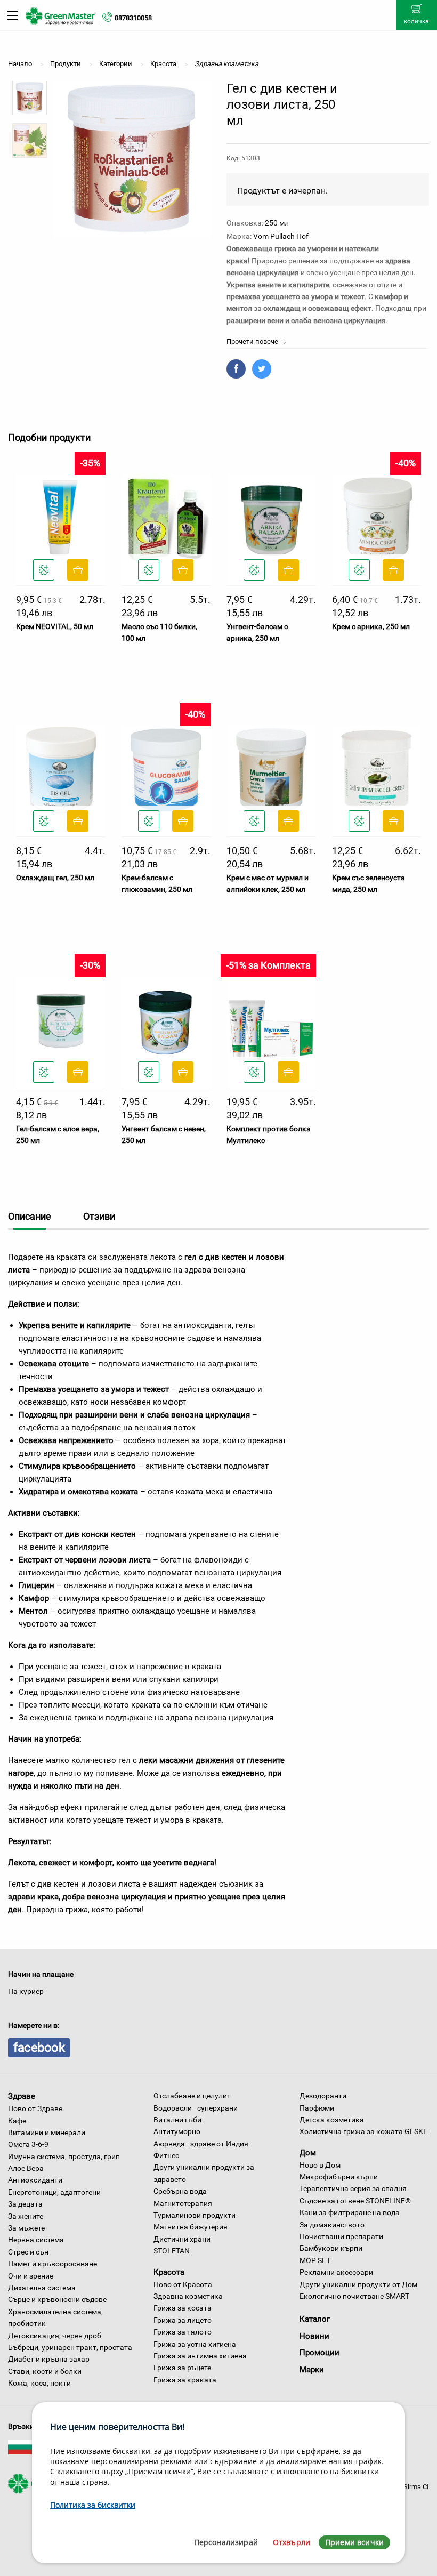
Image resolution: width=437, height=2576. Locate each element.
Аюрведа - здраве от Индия (201, 2144)
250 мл (277, 223)
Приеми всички (354, 2542)
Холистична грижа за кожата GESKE (363, 2131)
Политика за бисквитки (93, 2505)
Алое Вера (26, 2168)
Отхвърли (292, 2542)
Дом (308, 2153)
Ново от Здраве (35, 2108)
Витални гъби (177, 2120)
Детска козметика (332, 2120)
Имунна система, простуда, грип (64, 2156)
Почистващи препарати (341, 2236)
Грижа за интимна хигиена (200, 2356)
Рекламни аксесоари (336, 2272)
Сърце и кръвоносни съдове (57, 2299)
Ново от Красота (183, 2284)
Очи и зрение (31, 2276)
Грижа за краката (185, 2380)
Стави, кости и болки (45, 2371)
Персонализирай (226, 2542)
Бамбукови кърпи (331, 2248)
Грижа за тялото (183, 2332)
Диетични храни (182, 2239)
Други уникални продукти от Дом (358, 2284)
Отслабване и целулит (192, 2096)
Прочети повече (253, 341)
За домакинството (332, 2225)
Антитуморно (177, 2131)
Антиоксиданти (35, 2180)
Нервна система (36, 2240)
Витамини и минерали (47, 2132)
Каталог (315, 2319)
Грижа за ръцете (182, 2368)
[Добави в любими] (44, 570)
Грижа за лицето (183, 2320)
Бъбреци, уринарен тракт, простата (70, 2347)
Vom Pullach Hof (281, 236)
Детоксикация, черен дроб (55, 2336)
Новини (314, 2336)
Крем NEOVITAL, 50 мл (55, 626)
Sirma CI (416, 2487)
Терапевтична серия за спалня (353, 2188)
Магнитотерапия (183, 2203)
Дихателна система (42, 2288)
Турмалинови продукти (195, 2215)
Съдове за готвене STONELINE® (355, 2201)
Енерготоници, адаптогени (54, 2192)
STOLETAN (172, 2251)
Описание (30, 1216)
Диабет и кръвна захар (49, 2359)
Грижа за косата (183, 2308)
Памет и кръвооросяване (52, 2264)
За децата (25, 2204)
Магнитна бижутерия (191, 2227)
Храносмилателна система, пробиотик (55, 2317)
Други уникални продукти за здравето (204, 2173)
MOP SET (315, 2260)
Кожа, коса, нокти (39, 2383)
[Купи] (78, 570)
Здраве (22, 2096)
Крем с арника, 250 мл (371, 626)
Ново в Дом (320, 2165)
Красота (169, 2272)
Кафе (17, 2121)
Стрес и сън (28, 2252)
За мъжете (26, 2228)
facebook (39, 2048)
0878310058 (133, 18)
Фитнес (166, 2155)
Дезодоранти (323, 2096)
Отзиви (99, 1216)
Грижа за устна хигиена (195, 2344)
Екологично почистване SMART (354, 2296)
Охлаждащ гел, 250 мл (55, 878)
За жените (26, 2216)
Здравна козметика (188, 2296)
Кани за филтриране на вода (350, 2212)
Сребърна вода (180, 2191)
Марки (312, 2370)
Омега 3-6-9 (28, 2144)
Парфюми (317, 2108)
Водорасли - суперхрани (196, 2108)
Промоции (319, 2353)
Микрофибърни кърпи (339, 2177)
